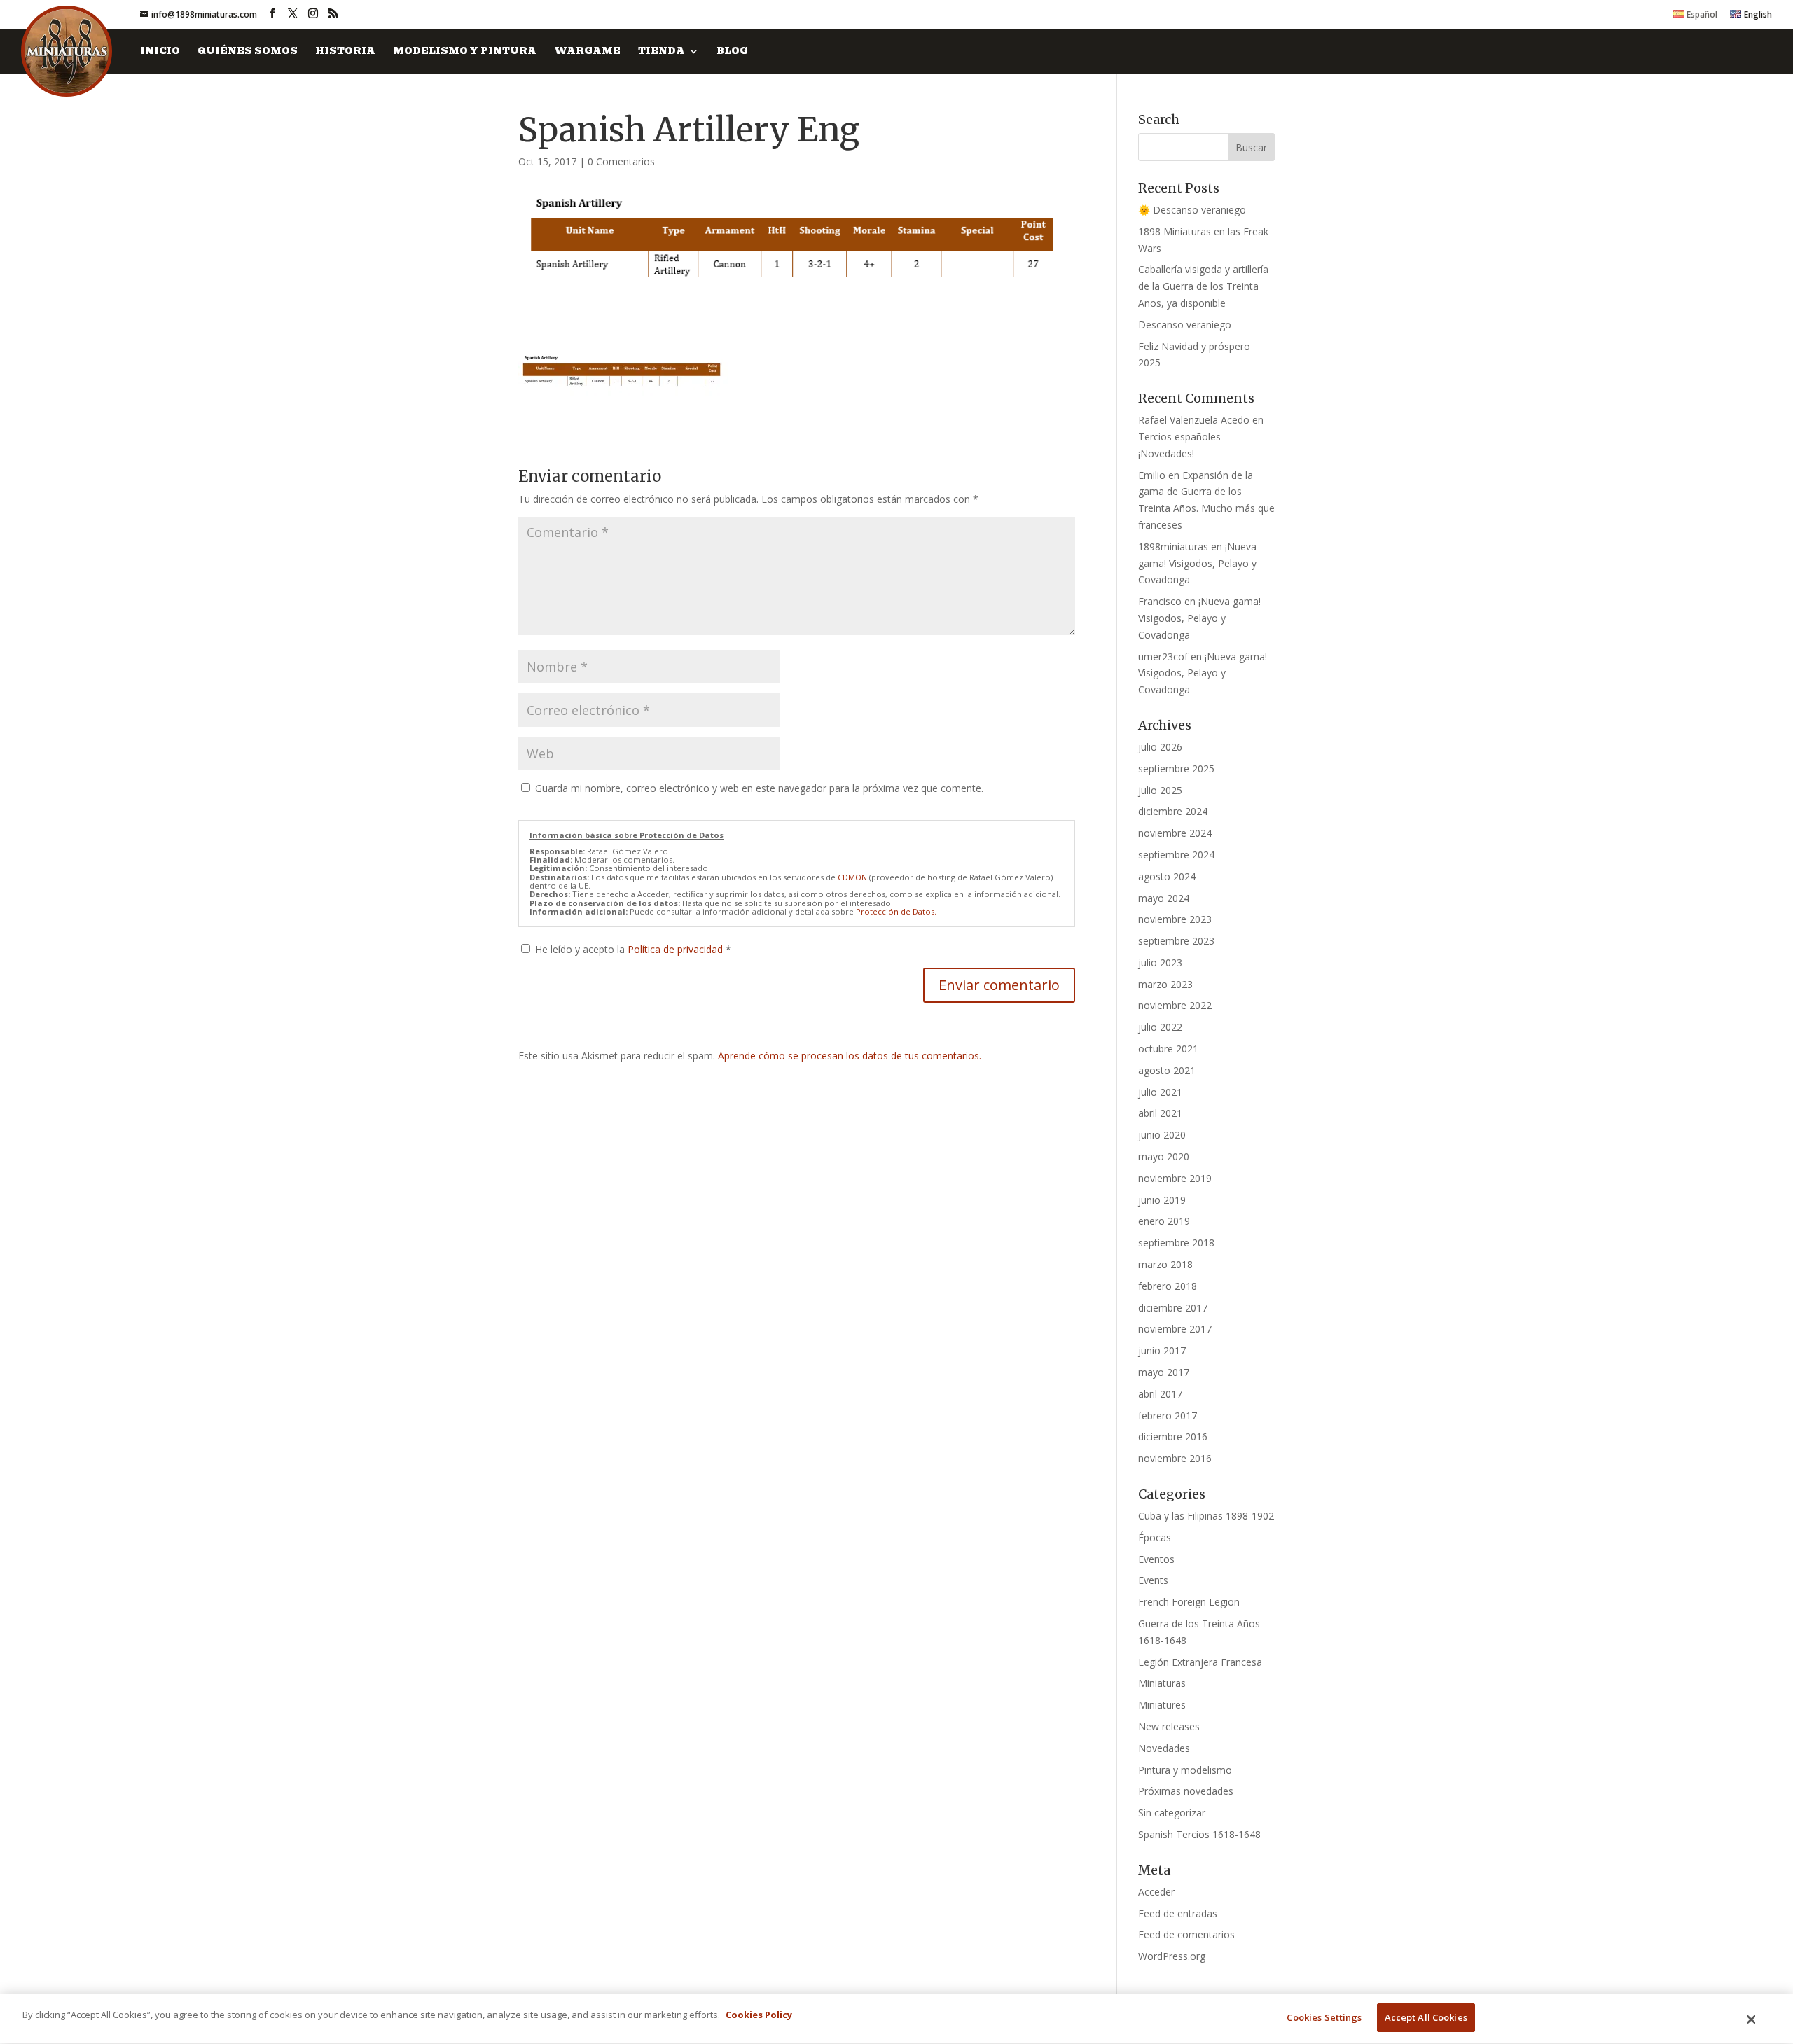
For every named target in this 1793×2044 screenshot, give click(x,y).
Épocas (1155, 1537)
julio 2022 (1160, 1027)
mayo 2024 (1164, 898)
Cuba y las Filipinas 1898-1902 (1206, 1516)
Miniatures (1162, 1705)
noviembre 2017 (1175, 1329)
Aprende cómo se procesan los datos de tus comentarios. (850, 1056)
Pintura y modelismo (1185, 1770)
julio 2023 (1160, 962)
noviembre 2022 (1175, 1005)
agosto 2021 (1167, 1070)
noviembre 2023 (1175, 919)
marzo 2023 (1165, 984)
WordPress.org (1172, 1956)
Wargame (587, 52)
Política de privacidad (677, 949)
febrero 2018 (1168, 1286)
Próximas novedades (1186, 1791)
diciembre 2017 (1173, 1308)
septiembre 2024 (1176, 855)
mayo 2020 (1164, 1156)
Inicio (160, 52)
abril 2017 (1160, 1394)
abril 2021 (1160, 1113)
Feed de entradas (1178, 1913)
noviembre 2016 (1175, 1458)
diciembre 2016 (1173, 1437)
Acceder (1156, 1892)
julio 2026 (1160, 747)
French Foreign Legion (1189, 1602)
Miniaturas (1162, 1683)
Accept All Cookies (1426, 2017)
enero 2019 (1164, 1221)
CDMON (852, 877)
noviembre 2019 (1175, 1178)
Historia (345, 52)
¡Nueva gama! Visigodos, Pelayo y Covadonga (1197, 563)
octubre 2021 (1168, 1049)
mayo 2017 (1164, 1372)
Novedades (1164, 1748)
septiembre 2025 (1176, 769)
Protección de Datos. (896, 911)
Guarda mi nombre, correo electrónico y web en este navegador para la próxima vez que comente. (759, 788)
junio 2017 (1162, 1350)
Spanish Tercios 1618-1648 (1199, 1834)
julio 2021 (1160, 1092)
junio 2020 (1162, 1135)
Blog (732, 52)
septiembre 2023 (1176, 941)
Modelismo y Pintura (465, 52)
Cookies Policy (759, 2015)
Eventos (1156, 1559)
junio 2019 (1162, 1200)
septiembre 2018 (1176, 1243)
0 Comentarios (621, 161)
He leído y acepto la (633, 949)
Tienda (662, 52)
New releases (1169, 1726)
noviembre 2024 (1175, 833)
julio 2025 (1160, 790)
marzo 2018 (1165, 1264)
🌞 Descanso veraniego (1192, 210)
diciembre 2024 (1173, 811)
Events (1153, 1580)
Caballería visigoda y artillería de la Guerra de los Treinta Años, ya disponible (1203, 286)
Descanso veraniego (1185, 325)
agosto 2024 (1167, 876)
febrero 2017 (1168, 1416)
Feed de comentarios (1186, 1934)
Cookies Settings (1324, 2017)
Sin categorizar (1172, 1813)
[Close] (1752, 2019)
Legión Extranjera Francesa (1200, 1662)
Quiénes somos (248, 52)
